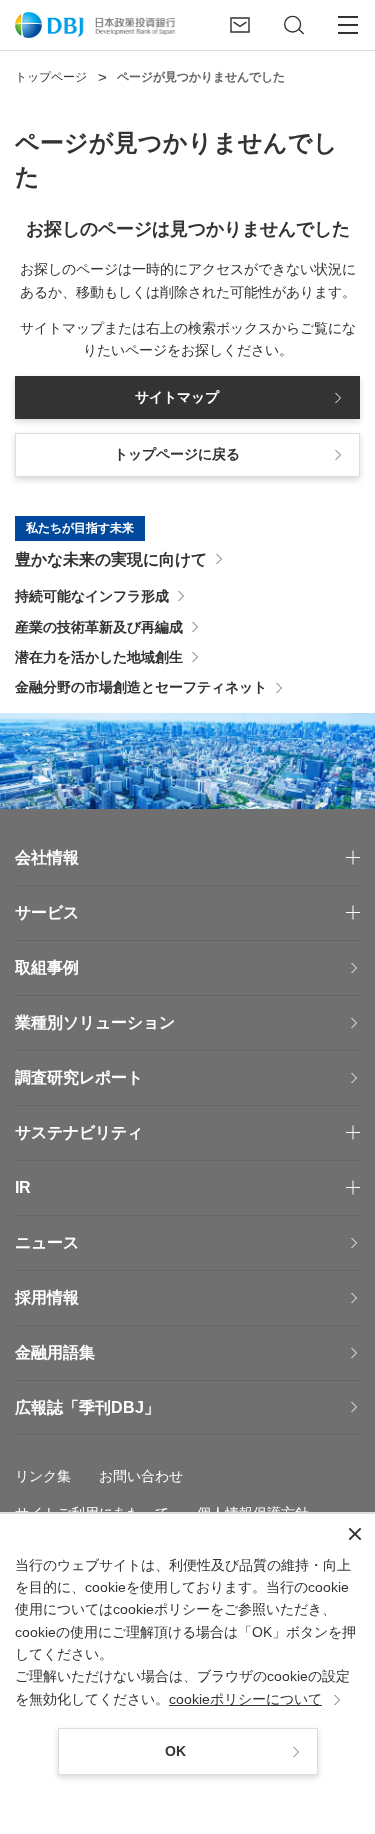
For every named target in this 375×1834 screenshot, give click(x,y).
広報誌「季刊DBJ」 (87, 1407)
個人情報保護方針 (253, 1513)
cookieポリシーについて (245, 1699)
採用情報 (47, 1297)
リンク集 (43, 1476)
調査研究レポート (79, 1077)
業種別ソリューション (95, 1022)
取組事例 (47, 967)
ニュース (47, 1242)
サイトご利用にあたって (92, 1513)
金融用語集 (55, 1352)
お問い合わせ (141, 1476)
